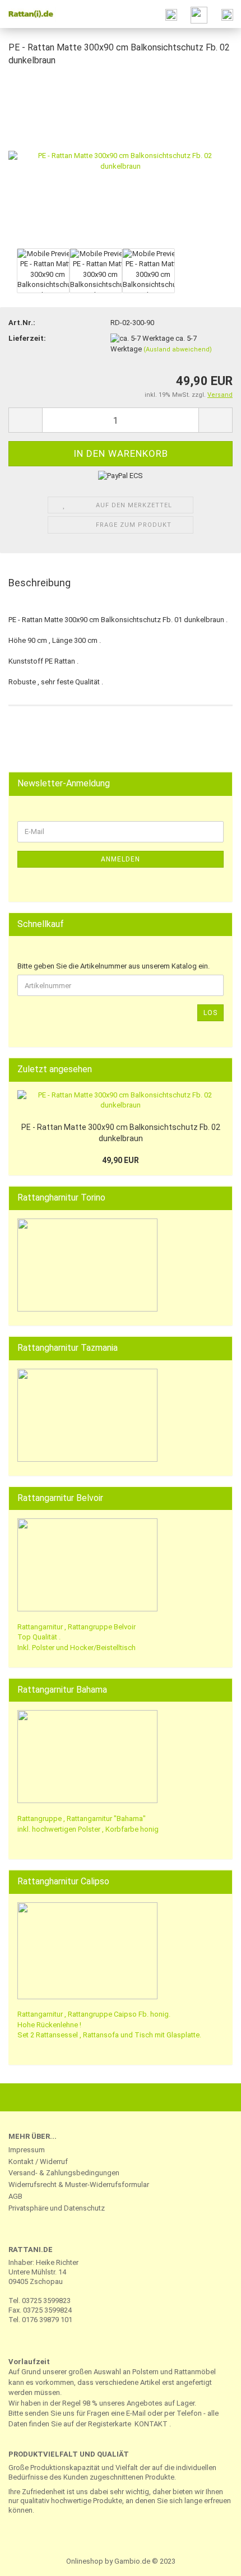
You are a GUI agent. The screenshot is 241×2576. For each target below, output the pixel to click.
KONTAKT (151, 2424)
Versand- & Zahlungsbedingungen (64, 2173)
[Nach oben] (210, 2559)
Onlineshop (85, 2561)
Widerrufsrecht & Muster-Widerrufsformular (79, 2184)
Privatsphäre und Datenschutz (57, 2208)
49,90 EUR (121, 1160)
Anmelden (121, 859)
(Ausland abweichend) (178, 349)
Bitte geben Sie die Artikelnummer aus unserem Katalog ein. (113, 966)
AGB (15, 2196)
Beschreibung (40, 583)
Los (210, 1013)
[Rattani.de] (28, 14)
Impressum (27, 2150)
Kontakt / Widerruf (38, 2162)
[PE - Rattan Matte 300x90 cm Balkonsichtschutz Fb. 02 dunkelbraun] (121, 161)
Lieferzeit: (27, 338)
